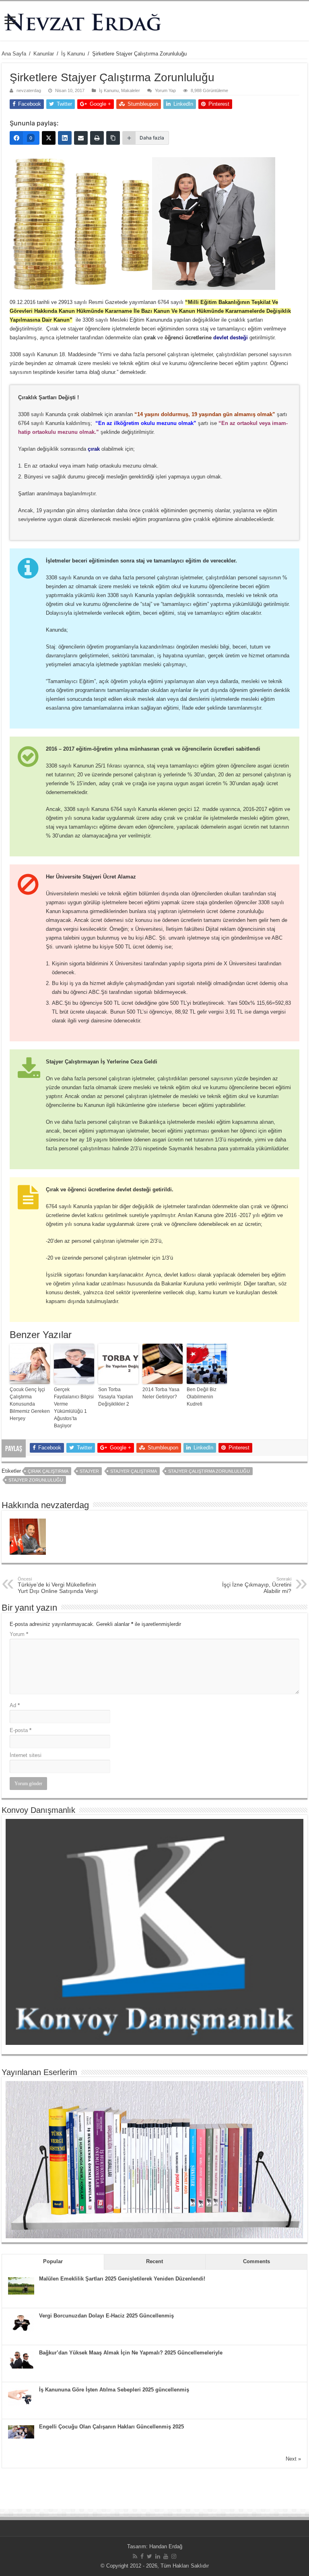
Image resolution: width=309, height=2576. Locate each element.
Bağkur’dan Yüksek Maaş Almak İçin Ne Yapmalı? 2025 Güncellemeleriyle (131, 2353)
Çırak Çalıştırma (48, 1471)
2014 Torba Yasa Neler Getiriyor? (161, 1393)
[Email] (81, 138)
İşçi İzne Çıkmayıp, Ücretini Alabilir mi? (257, 1585)
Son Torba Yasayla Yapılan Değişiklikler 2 (116, 1397)
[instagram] (174, 2556)
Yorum (19, 1634)
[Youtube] (166, 2556)
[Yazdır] (97, 138)
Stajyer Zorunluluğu (36, 1480)
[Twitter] (149, 2556)
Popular (53, 2261)
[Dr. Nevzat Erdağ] (154, 21)
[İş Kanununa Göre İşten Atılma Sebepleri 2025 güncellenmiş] (21, 2396)
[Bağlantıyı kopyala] (113, 138)
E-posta (21, 1730)
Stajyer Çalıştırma (134, 1471)
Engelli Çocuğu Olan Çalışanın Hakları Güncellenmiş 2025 (111, 2427)
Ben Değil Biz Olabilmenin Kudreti (202, 1397)
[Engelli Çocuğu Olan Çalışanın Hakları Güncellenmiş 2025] (21, 2431)
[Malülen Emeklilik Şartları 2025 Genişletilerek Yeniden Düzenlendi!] (21, 2286)
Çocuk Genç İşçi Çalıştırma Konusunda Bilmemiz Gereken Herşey (30, 1404)
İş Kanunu (73, 54)
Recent (154, 2261)
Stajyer (89, 1471)
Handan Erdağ (166, 2546)
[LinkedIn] (65, 138)
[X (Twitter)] (49, 138)
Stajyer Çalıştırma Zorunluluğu (209, 1471)
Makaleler (131, 90)
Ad (15, 1705)
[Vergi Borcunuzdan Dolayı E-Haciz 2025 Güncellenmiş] (21, 2323)
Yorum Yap (165, 90)
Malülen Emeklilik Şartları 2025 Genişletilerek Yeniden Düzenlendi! (122, 2279)
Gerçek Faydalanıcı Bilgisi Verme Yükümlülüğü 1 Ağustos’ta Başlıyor (74, 1408)
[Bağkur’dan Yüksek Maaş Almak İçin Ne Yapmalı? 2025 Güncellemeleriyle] (21, 2359)
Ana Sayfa (14, 54)
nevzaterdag (29, 90)
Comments (256, 2261)
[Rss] (135, 2556)
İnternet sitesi (26, 1755)
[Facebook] (142, 2556)
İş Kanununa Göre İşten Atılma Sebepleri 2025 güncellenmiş (114, 2390)
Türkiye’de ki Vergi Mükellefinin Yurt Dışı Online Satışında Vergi (58, 1585)
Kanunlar (44, 54)
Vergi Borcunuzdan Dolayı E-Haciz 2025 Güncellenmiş (106, 2316)
